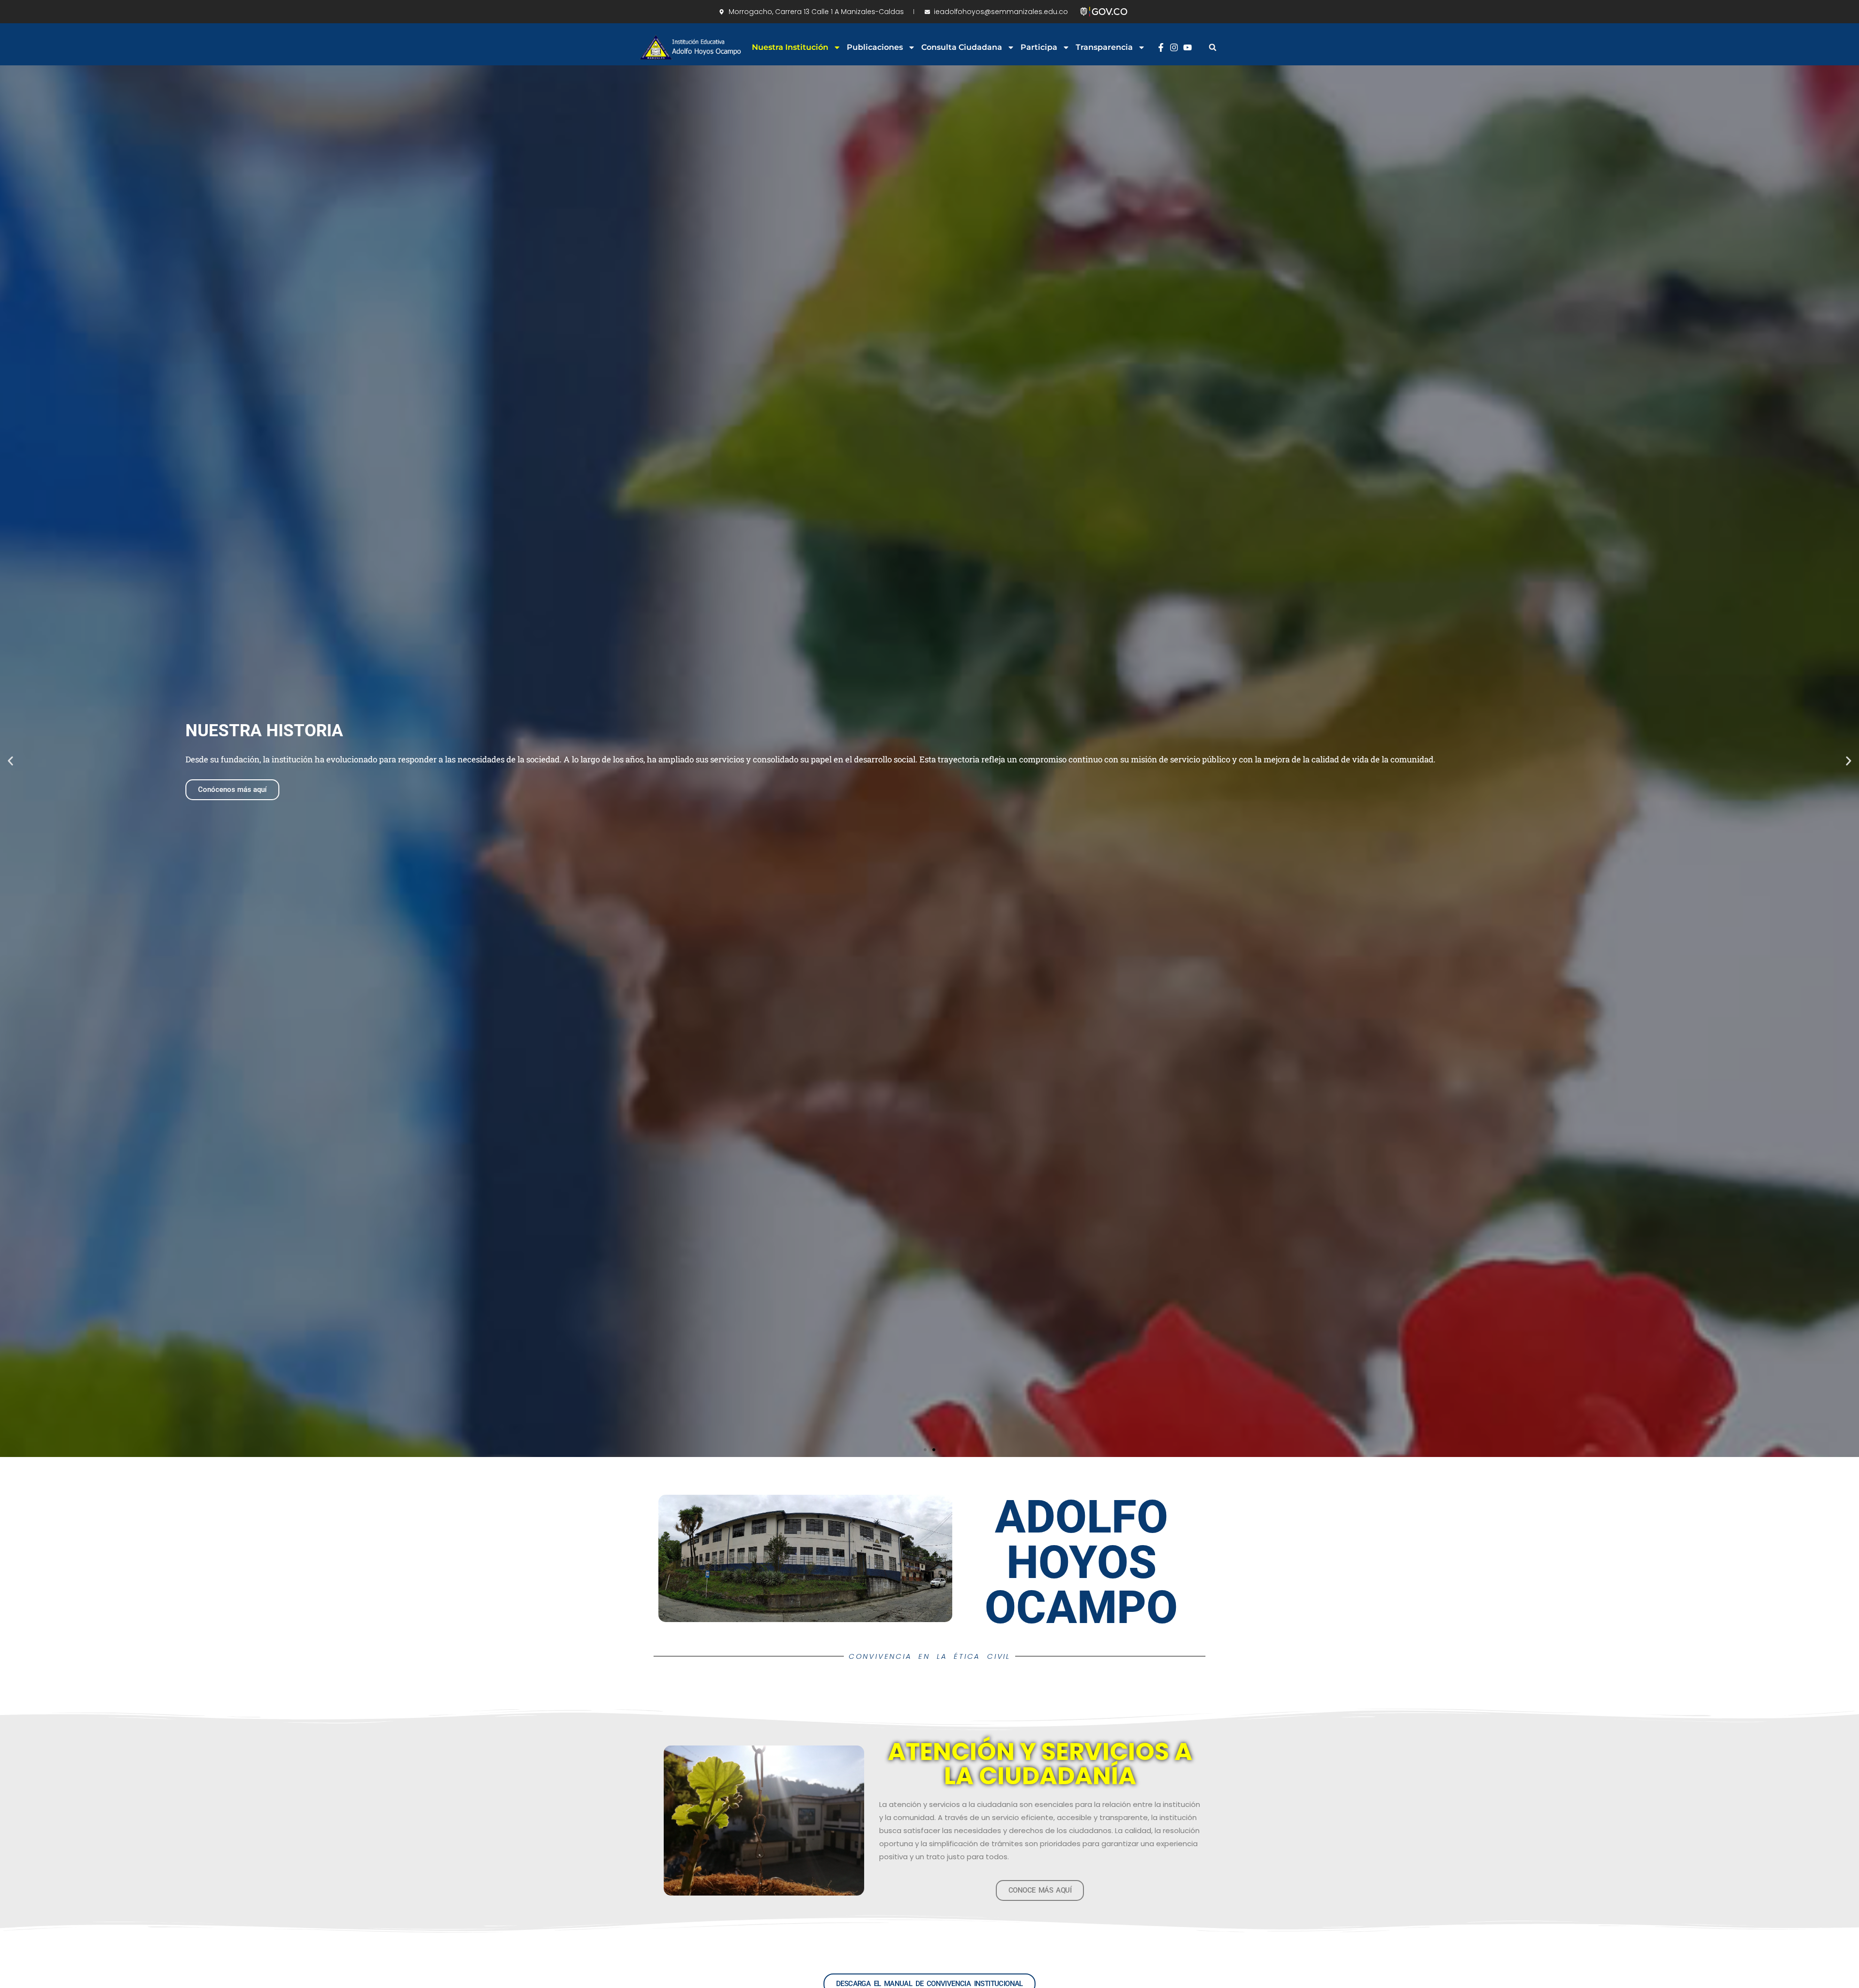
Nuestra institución (790, 47)
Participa (1039, 47)
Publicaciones (875, 47)
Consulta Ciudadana (962, 47)
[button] (1212, 47)
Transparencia (1104, 47)
